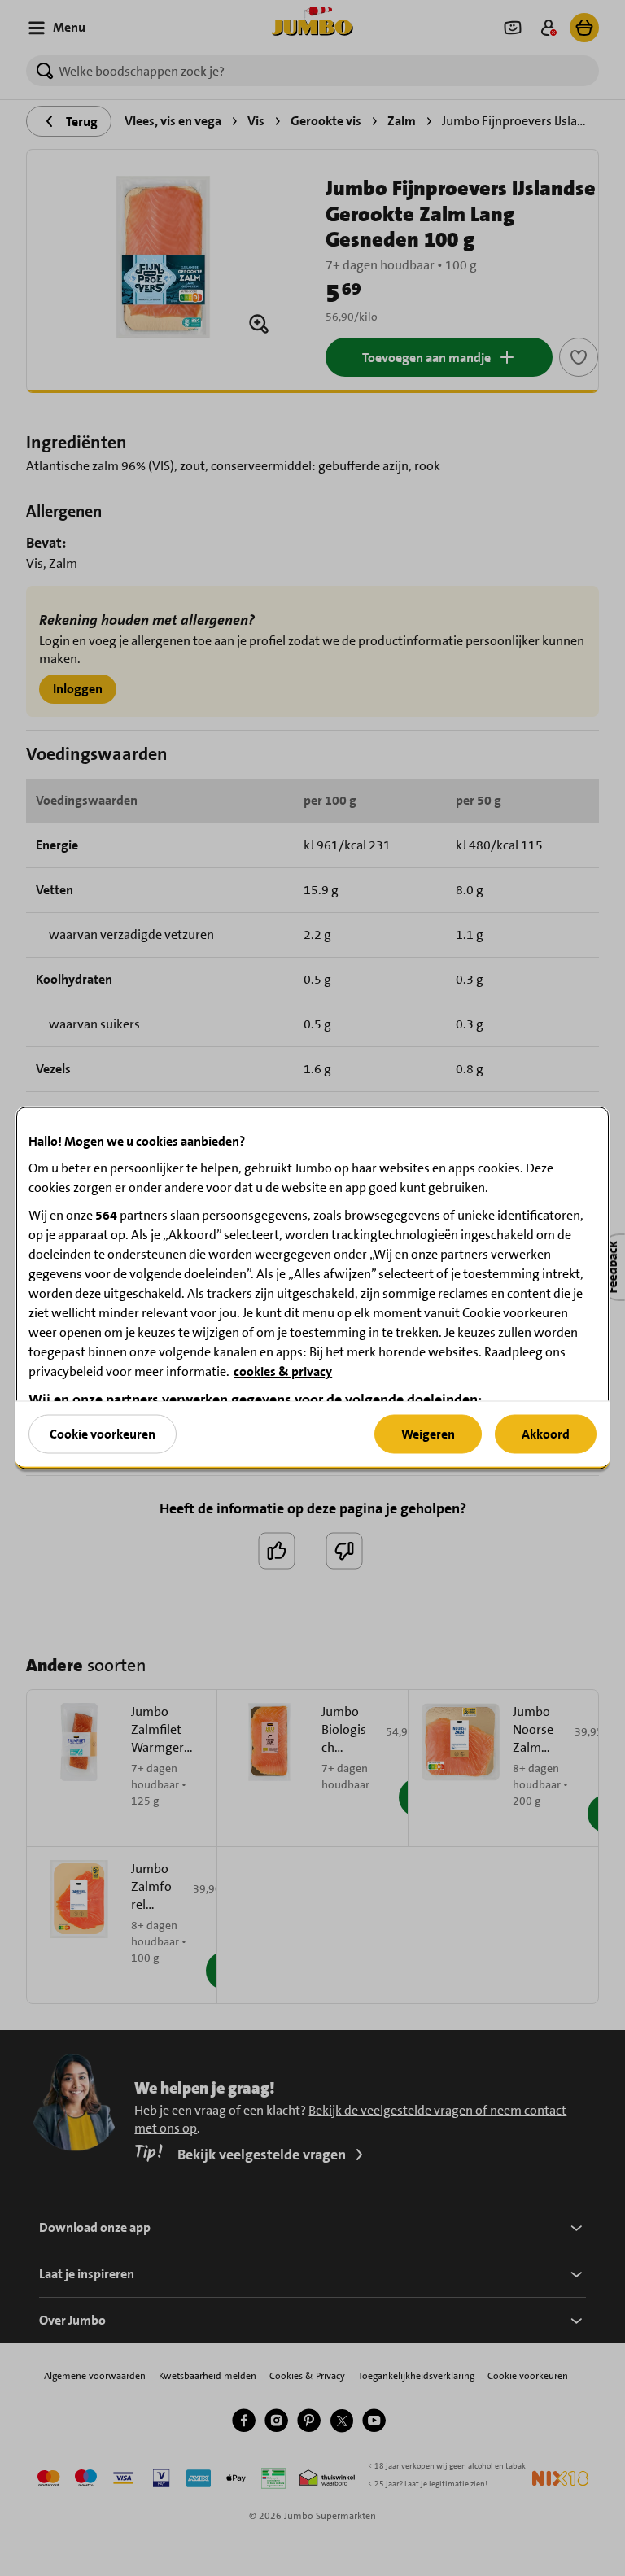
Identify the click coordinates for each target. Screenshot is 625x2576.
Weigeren (428, 1433)
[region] (312, 1288)
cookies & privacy (283, 1371)
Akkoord (546, 1433)
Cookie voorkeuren (103, 1433)
